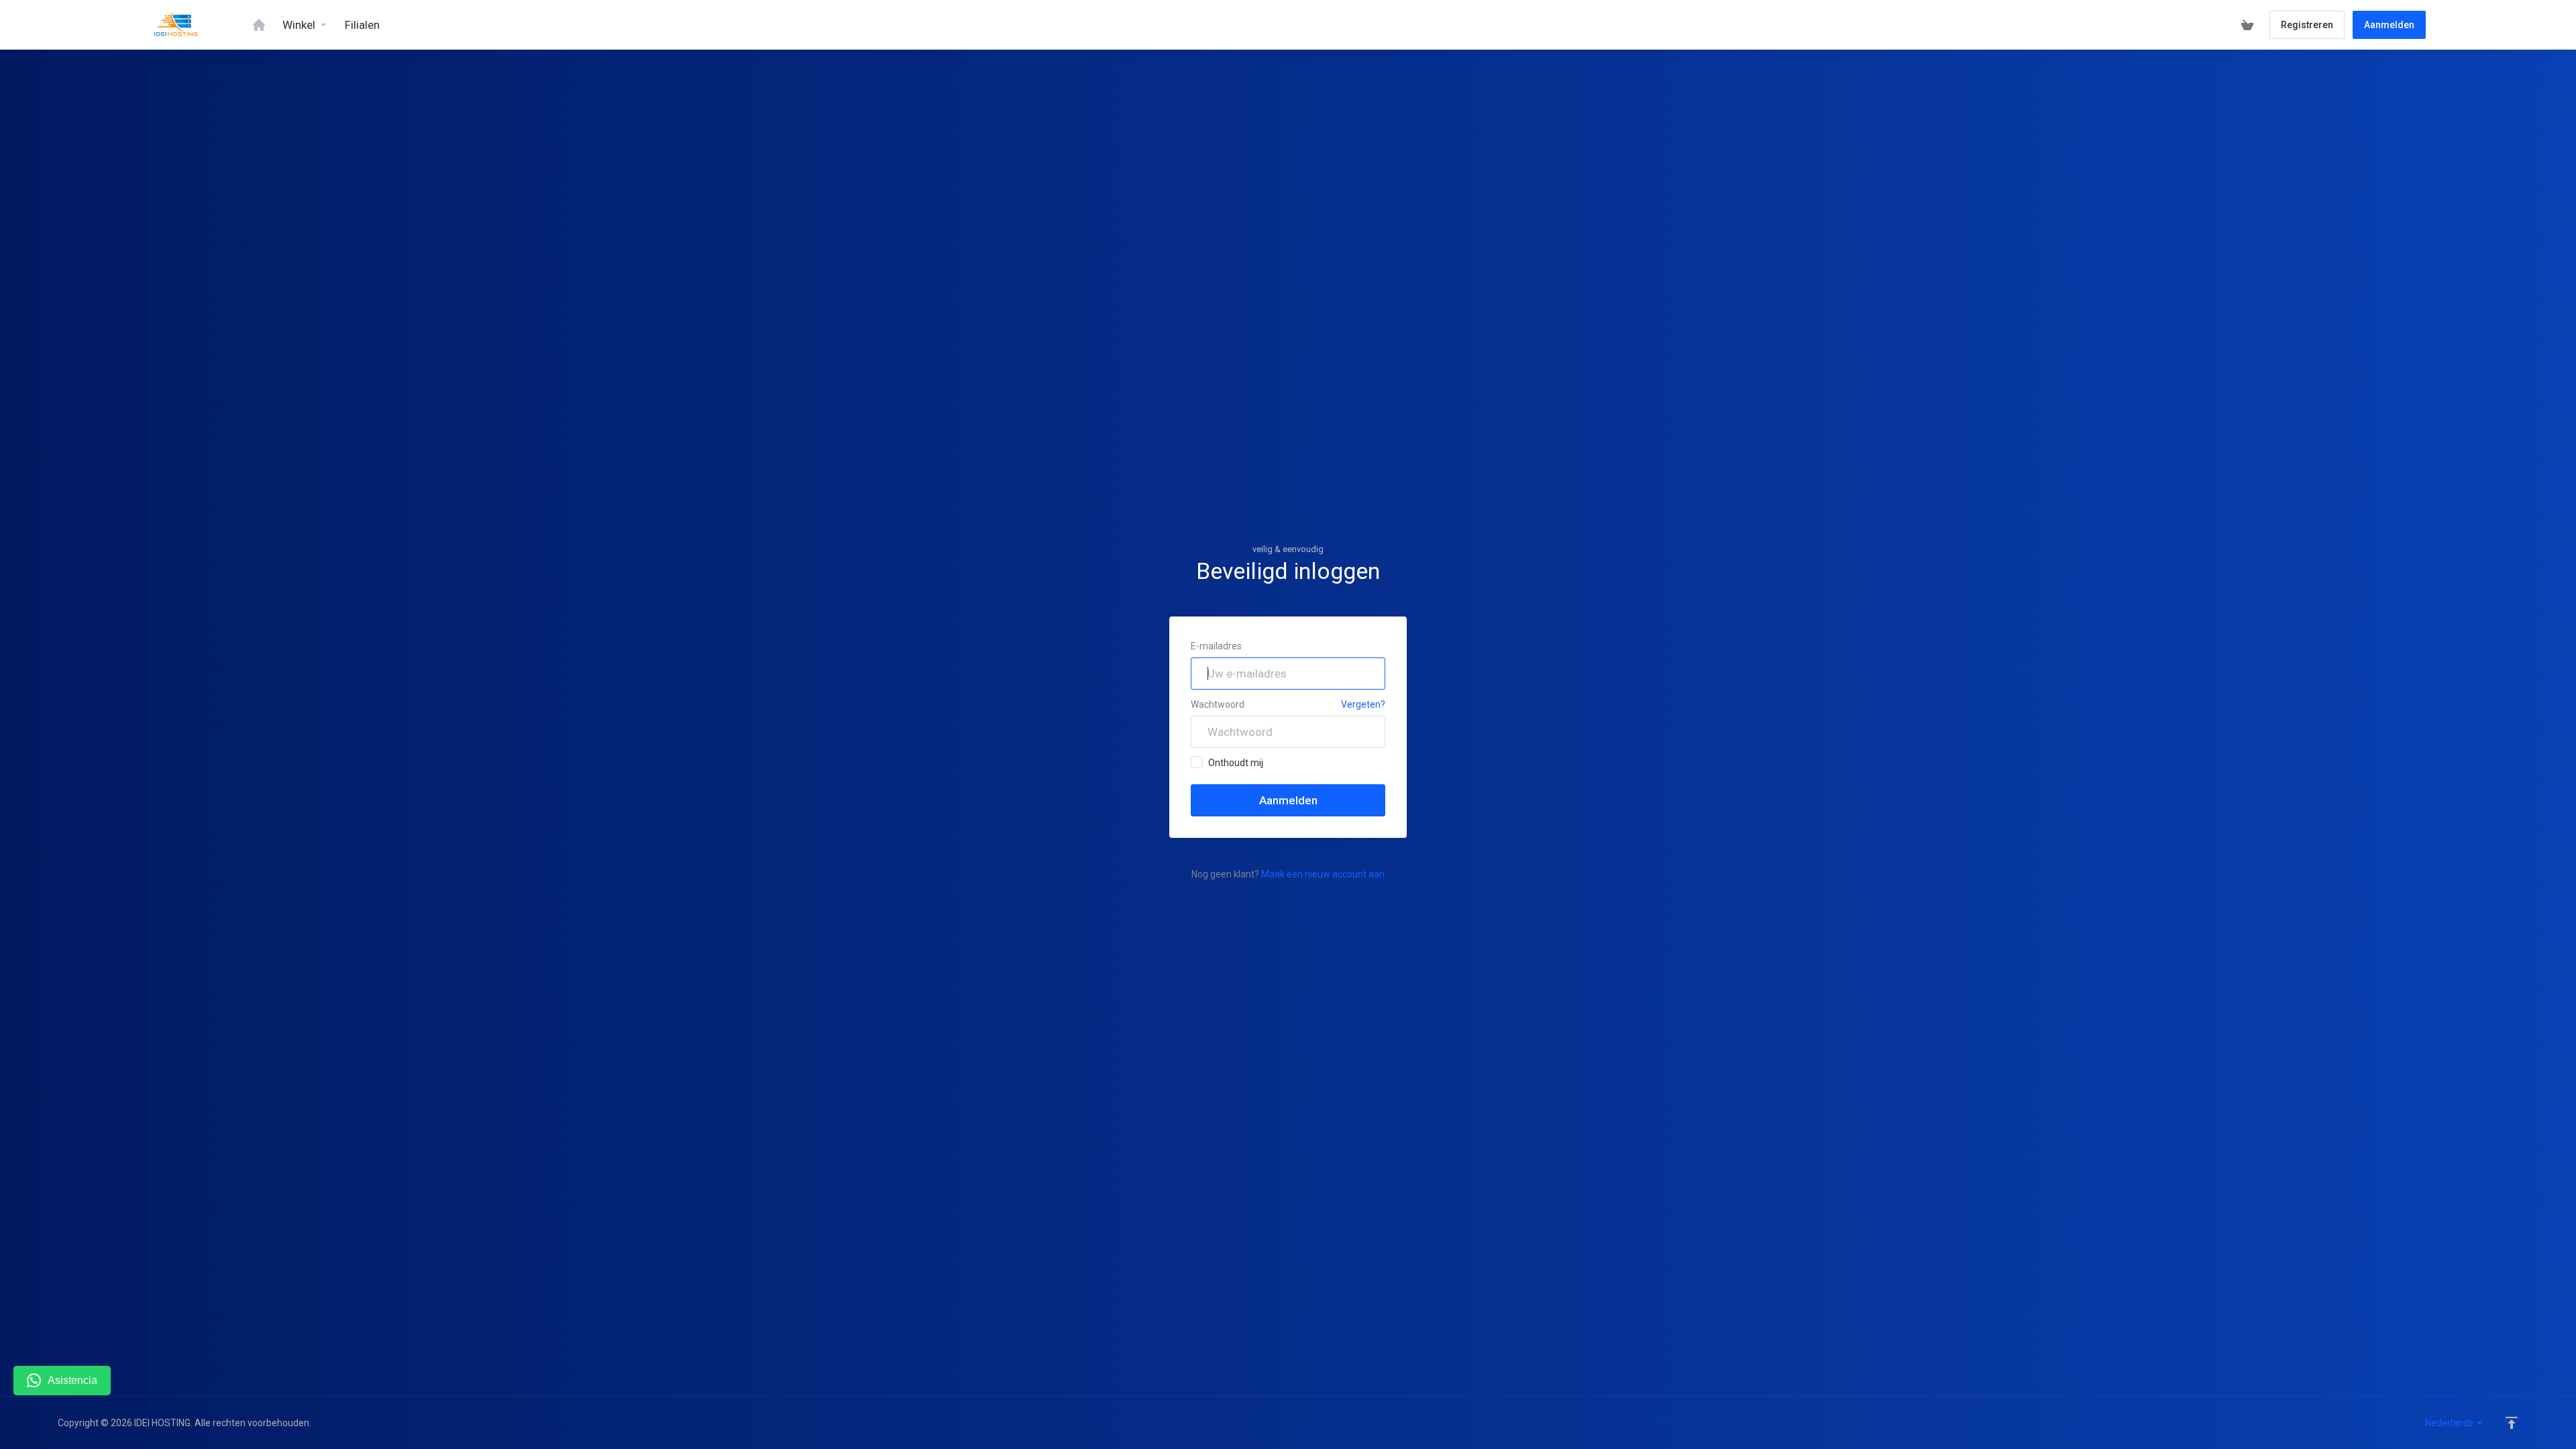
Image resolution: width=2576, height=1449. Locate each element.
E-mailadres (1216, 646)
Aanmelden (2389, 25)
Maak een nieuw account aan (1323, 874)
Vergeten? (1363, 704)
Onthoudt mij (1236, 763)
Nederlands (2450, 1423)
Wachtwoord (1218, 704)
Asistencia (72, 1380)
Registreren (2307, 25)
